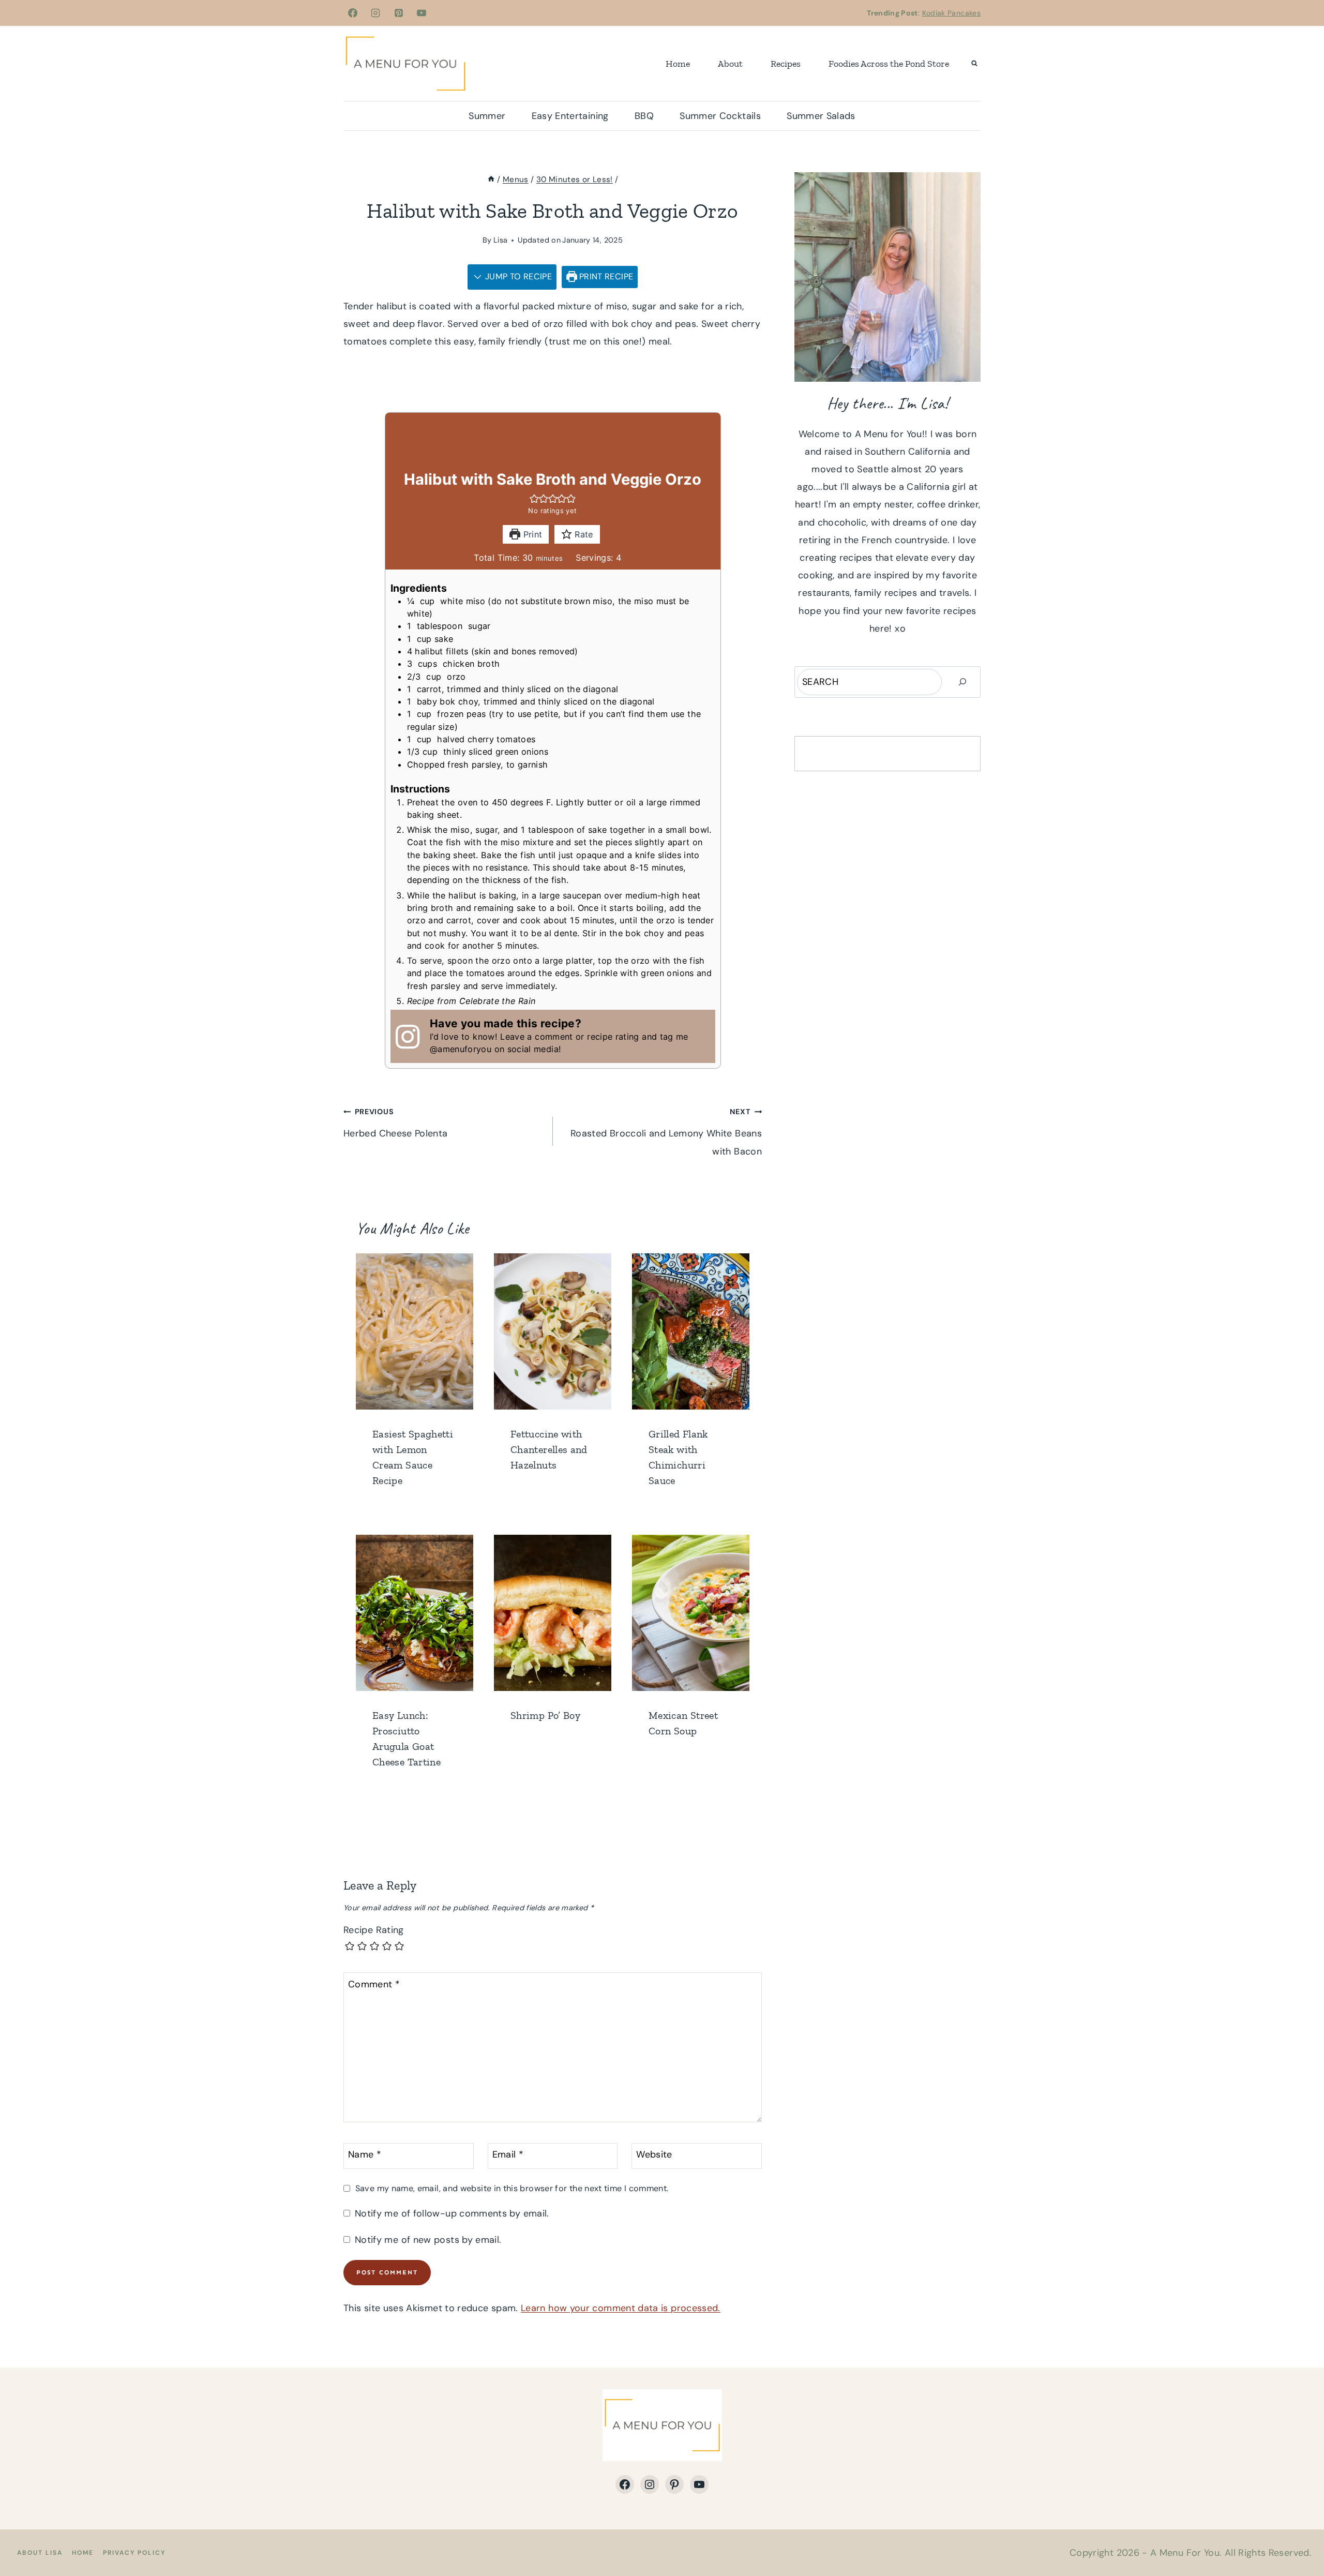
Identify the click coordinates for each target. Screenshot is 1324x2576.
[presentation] (415, 1331)
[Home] (491, 179)
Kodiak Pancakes (951, 13)
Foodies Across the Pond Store (889, 64)
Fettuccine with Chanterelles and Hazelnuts (549, 1449)
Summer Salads (821, 116)
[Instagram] (375, 13)
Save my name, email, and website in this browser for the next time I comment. (512, 2188)
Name (365, 2155)
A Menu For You (1185, 2553)
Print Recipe (605, 276)
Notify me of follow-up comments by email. (452, 2214)
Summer (487, 116)
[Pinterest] (399, 13)
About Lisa (40, 2553)
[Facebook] (353, 13)
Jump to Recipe (517, 276)
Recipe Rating (374, 1930)
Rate (583, 534)
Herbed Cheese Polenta (396, 1123)
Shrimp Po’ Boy (545, 1715)
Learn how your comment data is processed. (621, 2308)
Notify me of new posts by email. (428, 2240)
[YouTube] (422, 13)
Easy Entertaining (570, 116)
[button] (534, 498)
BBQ (644, 116)
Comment (374, 1985)
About (730, 64)
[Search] (962, 682)
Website (654, 2155)
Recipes (786, 64)
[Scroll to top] (1299, 2536)
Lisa (500, 240)
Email (508, 2155)
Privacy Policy (134, 2553)
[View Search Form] (974, 64)
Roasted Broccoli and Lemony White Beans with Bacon (666, 1132)
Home (678, 64)
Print (531, 534)
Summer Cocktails (720, 116)
